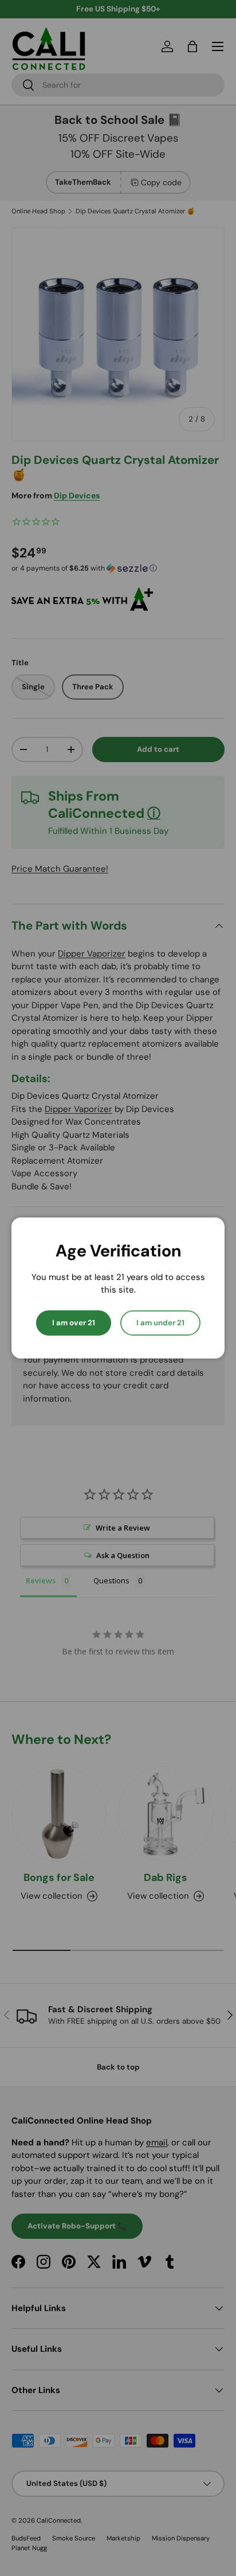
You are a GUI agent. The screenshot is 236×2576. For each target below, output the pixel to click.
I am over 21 (74, 1323)
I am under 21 (160, 1323)
